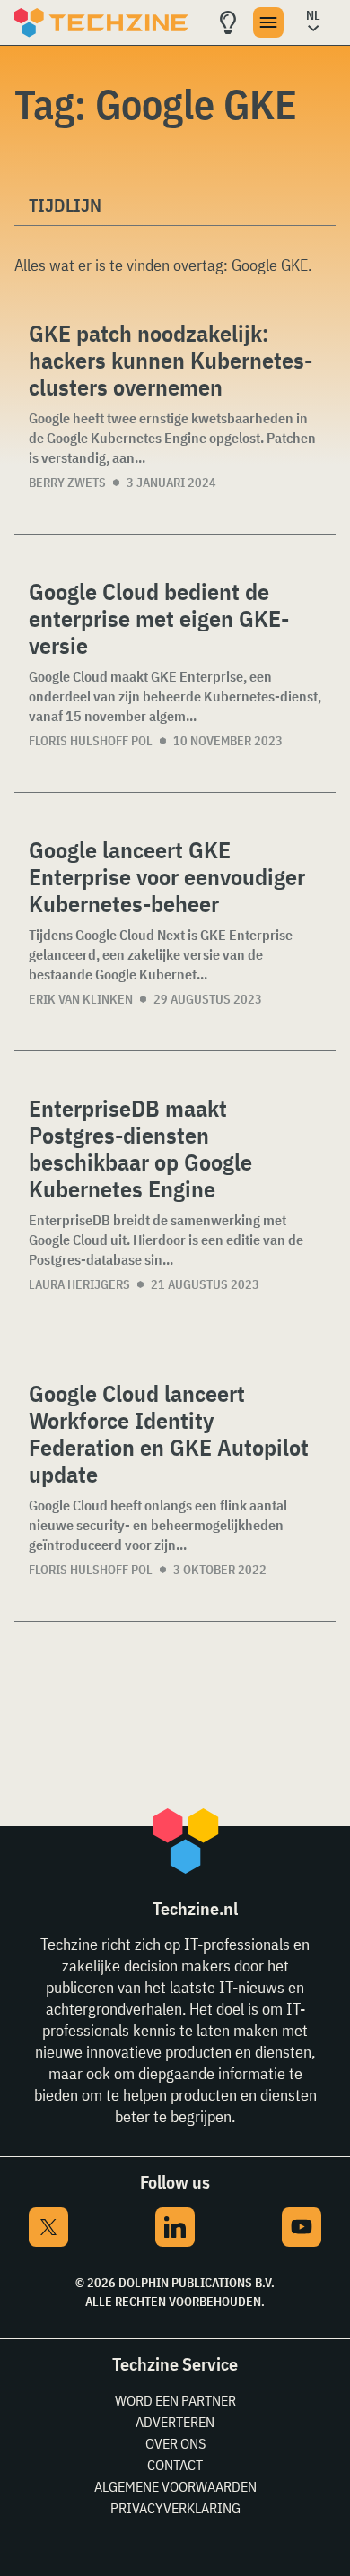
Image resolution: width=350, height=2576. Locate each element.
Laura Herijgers (79, 1284)
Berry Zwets (67, 483)
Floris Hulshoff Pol (91, 741)
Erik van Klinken (81, 999)
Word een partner (175, 2400)
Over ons (175, 2443)
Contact (175, 2465)
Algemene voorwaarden (175, 2486)
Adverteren (175, 2422)
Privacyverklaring (175, 2508)
